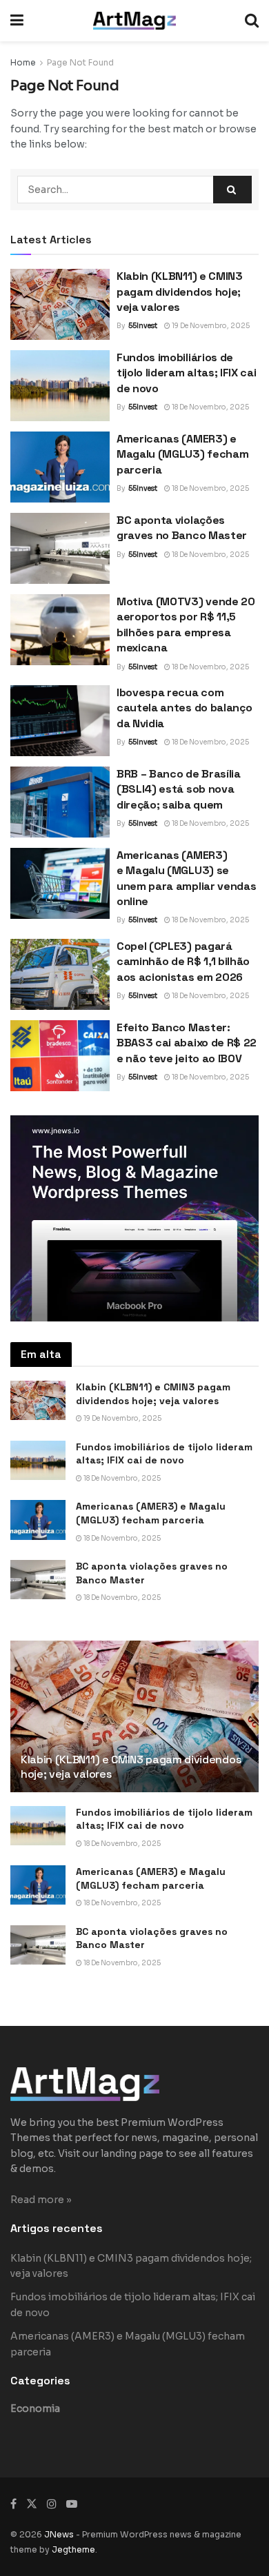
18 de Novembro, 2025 (210, 407)
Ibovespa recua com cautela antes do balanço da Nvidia (184, 708)
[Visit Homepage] (134, 21)
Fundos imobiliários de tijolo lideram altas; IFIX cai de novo (186, 373)
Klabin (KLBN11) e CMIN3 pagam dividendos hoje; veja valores (180, 292)
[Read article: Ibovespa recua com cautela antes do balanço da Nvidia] (60, 721)
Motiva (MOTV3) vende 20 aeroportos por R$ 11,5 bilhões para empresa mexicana (186, 625)
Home (23, 62)
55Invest (143, 326)
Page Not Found (80, 62)
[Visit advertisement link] (134, 1218)
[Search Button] (252, 21)
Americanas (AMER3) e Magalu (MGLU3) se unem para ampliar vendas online (186, 878)
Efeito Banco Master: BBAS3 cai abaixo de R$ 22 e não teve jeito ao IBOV (187, 1043)
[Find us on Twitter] (32, 2504)
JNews (59, 2534)
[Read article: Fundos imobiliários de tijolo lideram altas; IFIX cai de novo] (60, 386)
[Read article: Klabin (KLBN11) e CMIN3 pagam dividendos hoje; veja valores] (60, 304)
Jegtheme (73, 2549)
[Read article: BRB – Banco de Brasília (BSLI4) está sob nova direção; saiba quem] (60, 802)
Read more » (41, 2200)
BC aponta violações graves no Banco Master (182, 528)
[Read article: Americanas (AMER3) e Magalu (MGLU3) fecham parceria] (60, 467)
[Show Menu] (17, 21)
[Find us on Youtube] (72, 2504)
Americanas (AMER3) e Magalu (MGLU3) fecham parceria (182, 454)
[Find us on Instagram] (52, 2504)
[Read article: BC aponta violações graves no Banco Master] (60, 548)
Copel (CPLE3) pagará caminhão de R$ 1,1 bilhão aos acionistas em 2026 (183, 962)
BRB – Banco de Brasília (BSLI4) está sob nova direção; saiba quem (179, 789)
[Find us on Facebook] (13, 2504)
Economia (35, 2408)
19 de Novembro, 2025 (210, 326)
